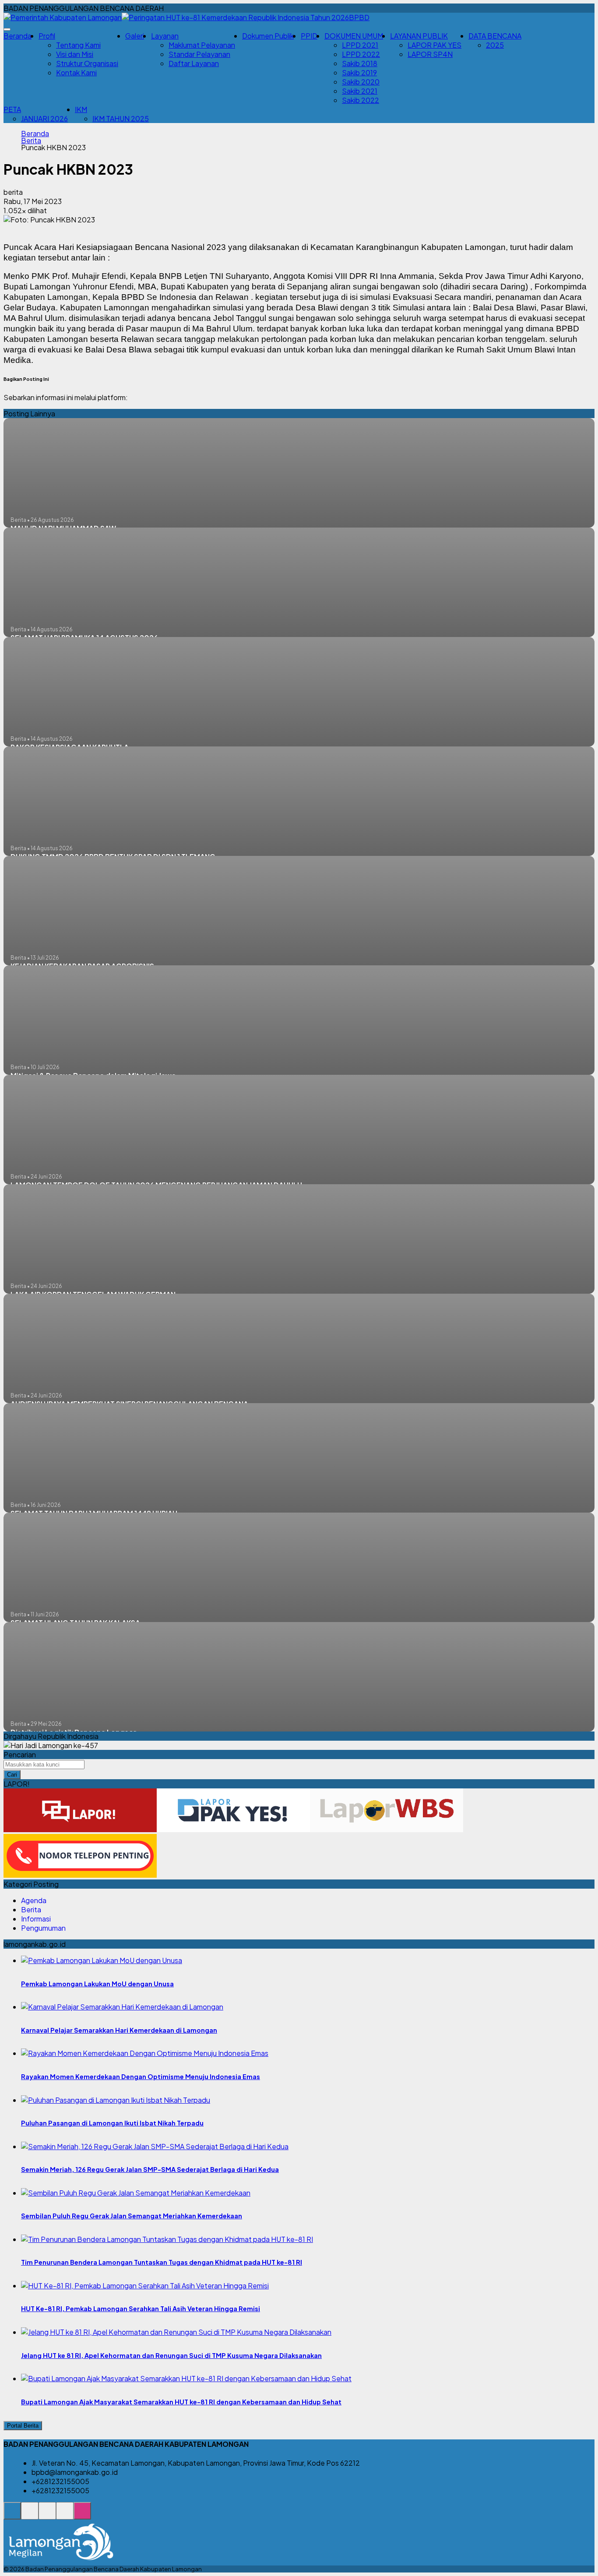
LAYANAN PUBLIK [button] (419, 36)
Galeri (135, 36)
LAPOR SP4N (430, 54)
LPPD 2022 (361, 54)
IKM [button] (81, 109)
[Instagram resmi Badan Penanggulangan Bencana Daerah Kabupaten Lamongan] (82, 2515)
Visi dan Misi (75, 54)
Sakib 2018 (360, 63)
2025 (495, 45)
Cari (12, 1775)
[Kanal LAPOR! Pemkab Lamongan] (30, 2515)
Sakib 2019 (359, 72)
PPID (309, 36)
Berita (31, 141)
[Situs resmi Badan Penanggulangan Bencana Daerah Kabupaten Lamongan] (12, 2515)
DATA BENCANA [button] (495, 36)
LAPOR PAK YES (434, 45)
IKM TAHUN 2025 (121, 118)
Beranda (18, 36)
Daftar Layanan (194, 63)
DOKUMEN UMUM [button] (354, 36)
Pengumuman (43, 1928)
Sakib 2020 (361, 82)
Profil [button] (47, 36)
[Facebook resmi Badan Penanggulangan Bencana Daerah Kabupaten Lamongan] (47, 2515)
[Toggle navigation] (7, 29)
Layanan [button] (165, 36)
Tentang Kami (78, 45)
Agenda (34, 1900)
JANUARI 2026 (44, 118)
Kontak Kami (76, 72)
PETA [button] (12, 109)
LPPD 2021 (360, 45)
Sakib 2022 (361, 100)
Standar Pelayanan (199, 54)
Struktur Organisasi (87, 63)
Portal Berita (23, 2426)
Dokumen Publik (268, 36)
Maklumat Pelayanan (202, 45)
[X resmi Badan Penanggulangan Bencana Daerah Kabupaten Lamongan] (65, 2515)
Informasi (36, 1919)
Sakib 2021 (360, 91)
